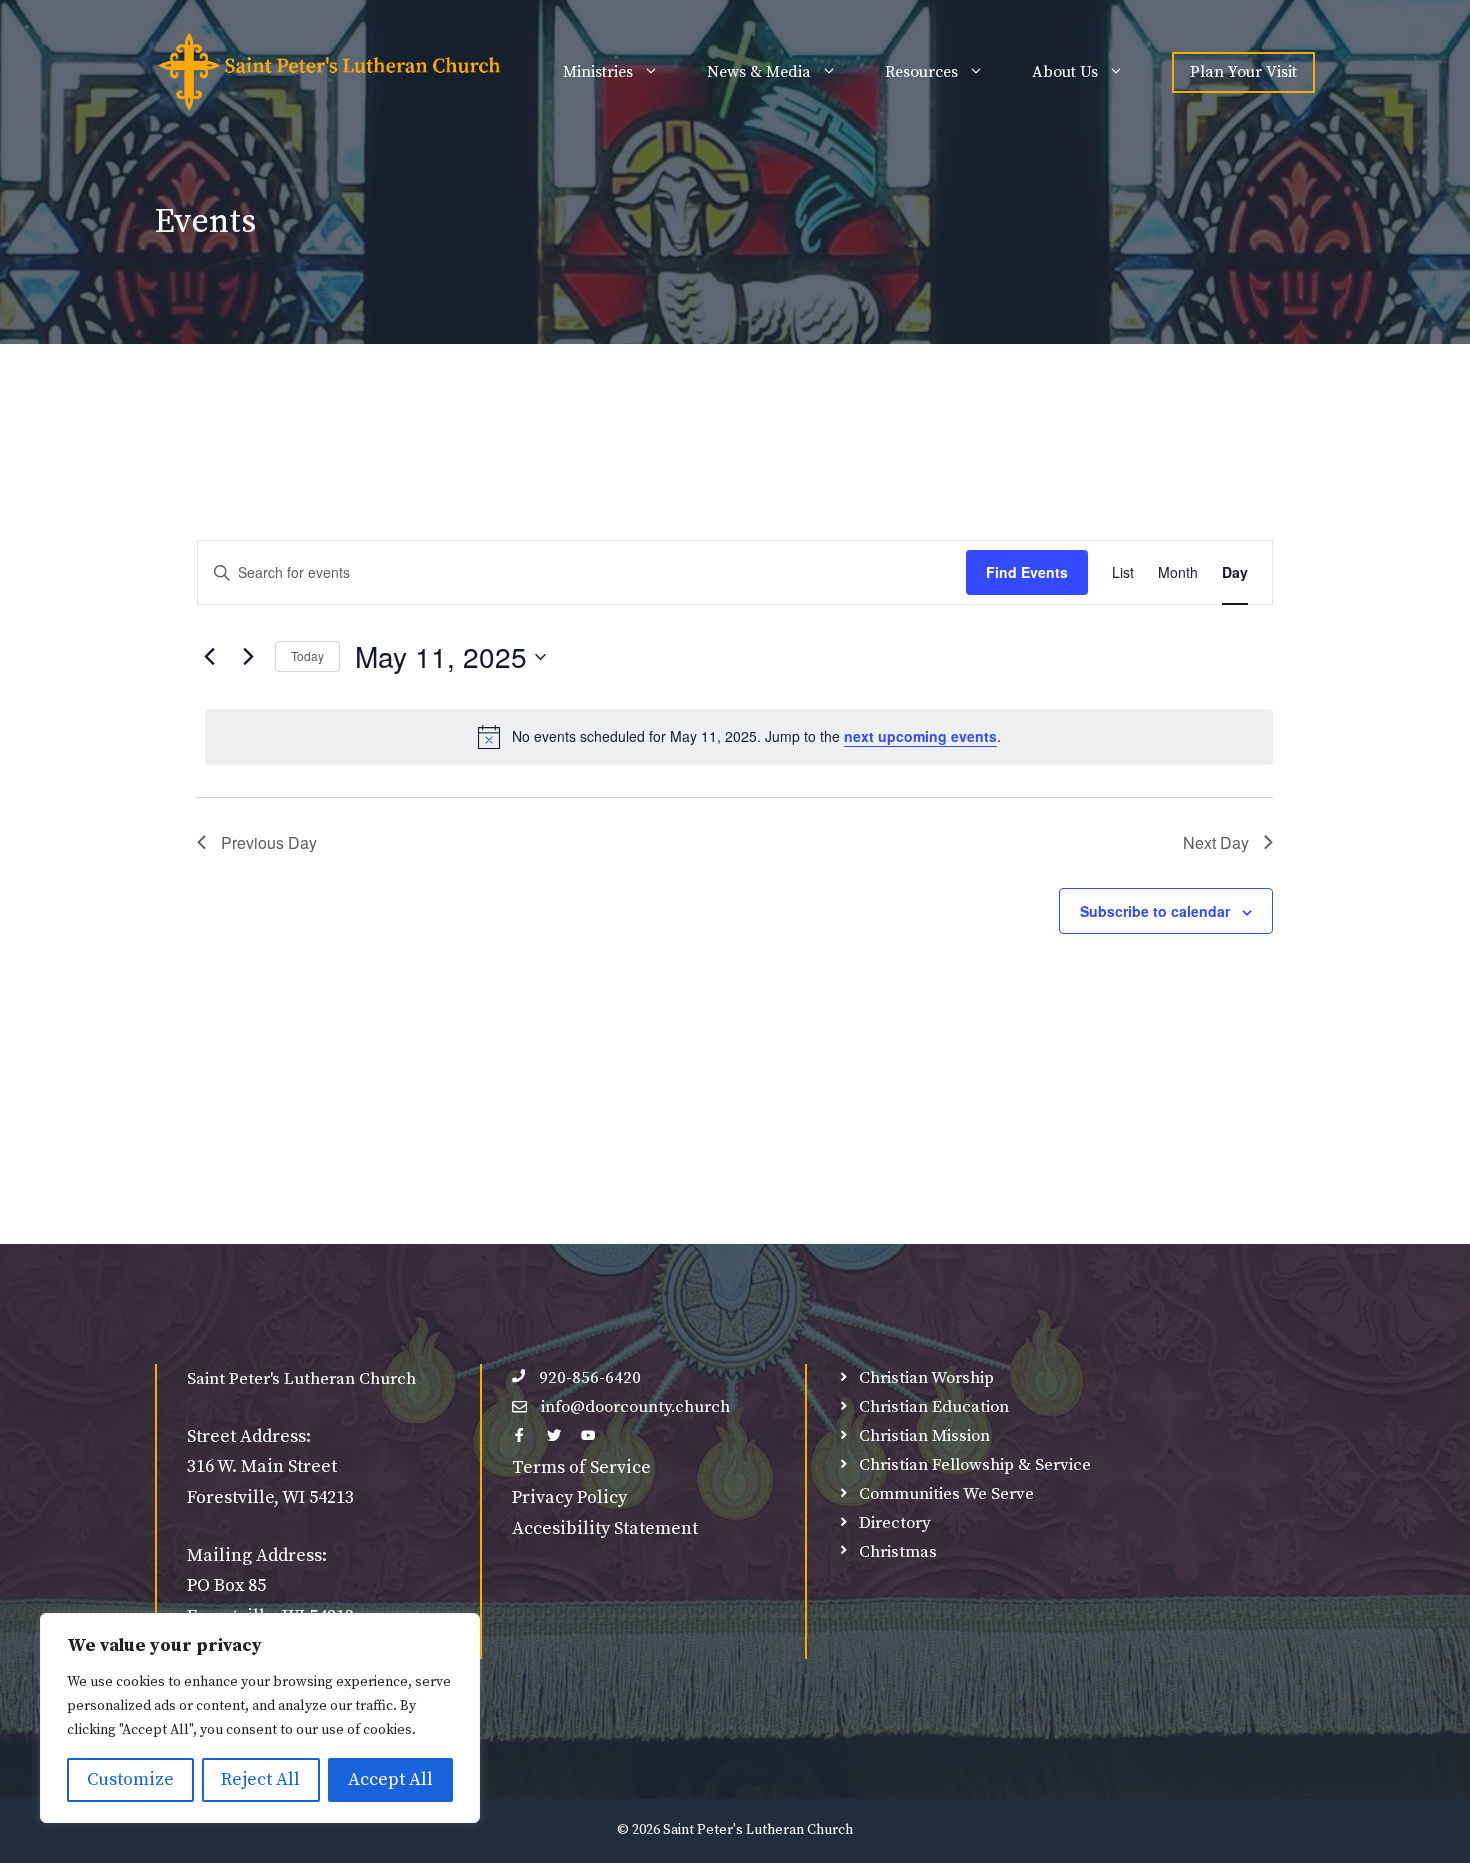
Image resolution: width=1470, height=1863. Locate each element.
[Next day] (248, 657)
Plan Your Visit (1243, 72)
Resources (921, 72)
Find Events (1027, 572)
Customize (130, 1779)
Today (307, 655)
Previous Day (269, 842)
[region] (260, 1718)
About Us (1065, 72)
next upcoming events (920, 736)
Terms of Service (581, 1467)
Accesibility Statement (605, 1528)
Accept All (390, 1779)
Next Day (1216, 842)
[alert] (739, 737)
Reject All (260, 1779)
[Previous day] (209, 657)
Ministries (598, 72)
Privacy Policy (569, 1497)
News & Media (759, 72)
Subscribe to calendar (1155, 911)
